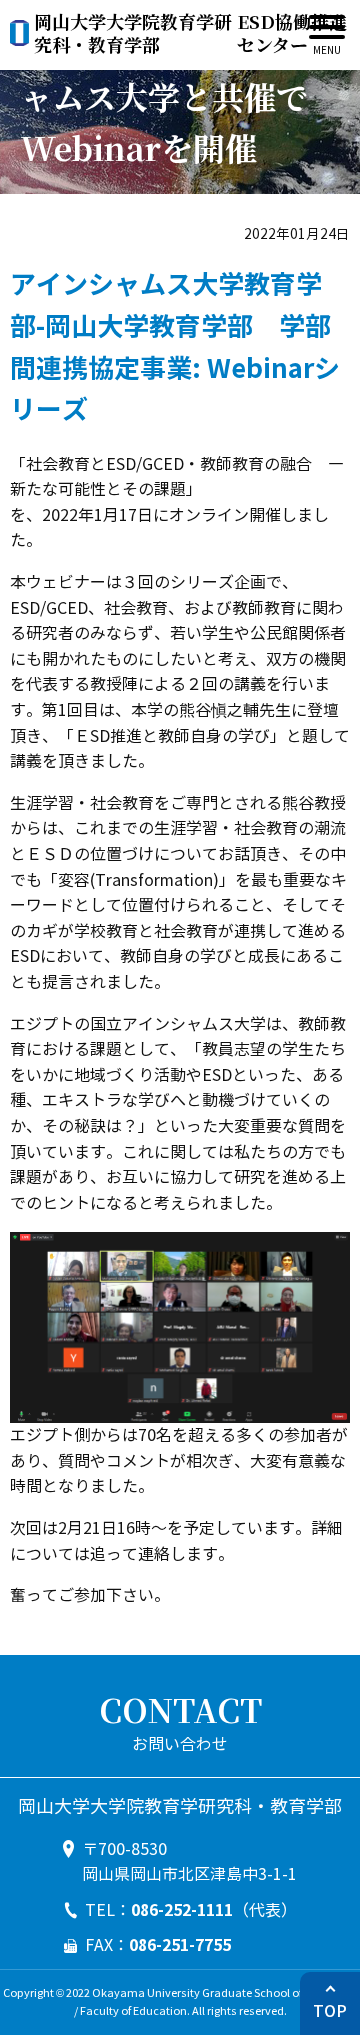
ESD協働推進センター (190, 33)
